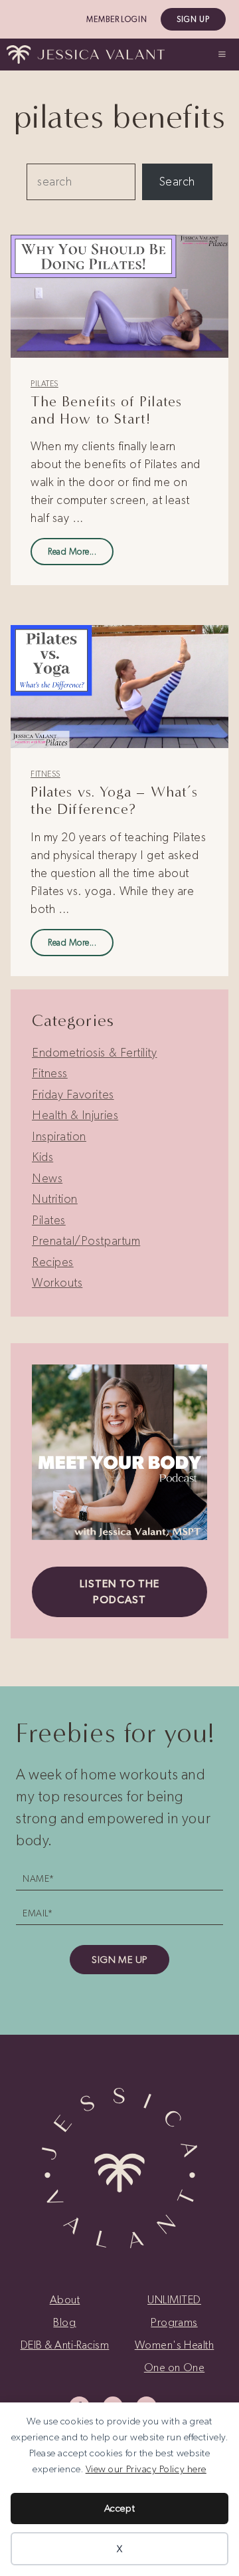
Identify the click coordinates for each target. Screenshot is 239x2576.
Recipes (53, 1262)
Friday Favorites (73, 1095)
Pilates (44, 384)
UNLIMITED (174, 2299)
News (47, 1178)
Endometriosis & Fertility (95, 1053)
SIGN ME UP (119, 1960)
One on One (174, 2367)
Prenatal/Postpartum (86, 1241)
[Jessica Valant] (86, 55)
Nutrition (55, 1199)
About (65, 2299)
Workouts (57, 1283)
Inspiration (59, 1136)
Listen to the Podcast (119, 1592)
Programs (174, 2322)
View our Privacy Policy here (146, 2469)
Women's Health (175, 2345)
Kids (42, 1157)
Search (177, 182)
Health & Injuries (75, 1115)
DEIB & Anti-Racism (65, 2345)
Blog (64, 2322)
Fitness (45, 774)
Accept (119, 2508)
